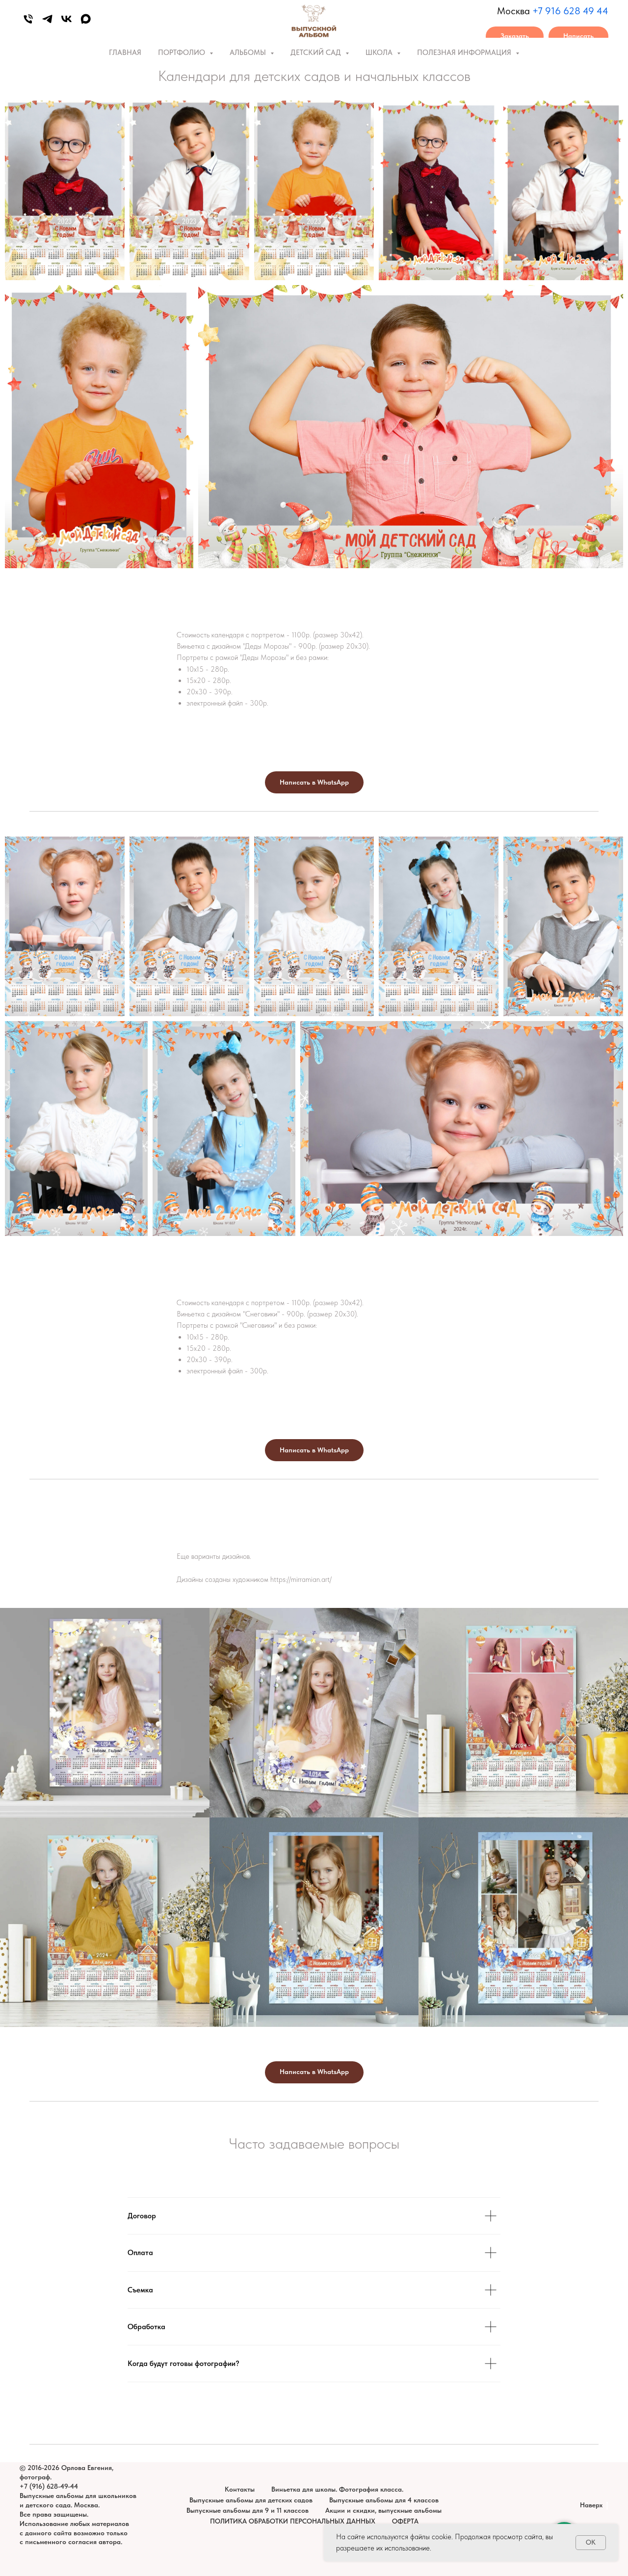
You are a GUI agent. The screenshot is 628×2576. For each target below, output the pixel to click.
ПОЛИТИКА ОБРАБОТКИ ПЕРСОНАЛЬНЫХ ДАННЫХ (293, 2521)
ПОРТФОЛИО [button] (183, 53)
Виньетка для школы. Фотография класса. (337, 2489)
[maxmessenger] (86, 19)
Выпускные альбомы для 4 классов (384, 2500)
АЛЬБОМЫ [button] (249, 53)
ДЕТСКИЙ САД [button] (317, 53)
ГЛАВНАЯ (125, 53)
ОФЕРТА (405, 2521)
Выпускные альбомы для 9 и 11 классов (248, 2510)
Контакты (240, 2489)
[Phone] (28, 19)
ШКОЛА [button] (380, 53)
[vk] (66, 19)
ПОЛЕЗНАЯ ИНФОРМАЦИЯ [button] (465, 53)
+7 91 (544, 11)
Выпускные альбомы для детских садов (251, 2500)
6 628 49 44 (582, 11)
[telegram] (47, 19)
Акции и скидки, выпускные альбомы (383, 2510)
